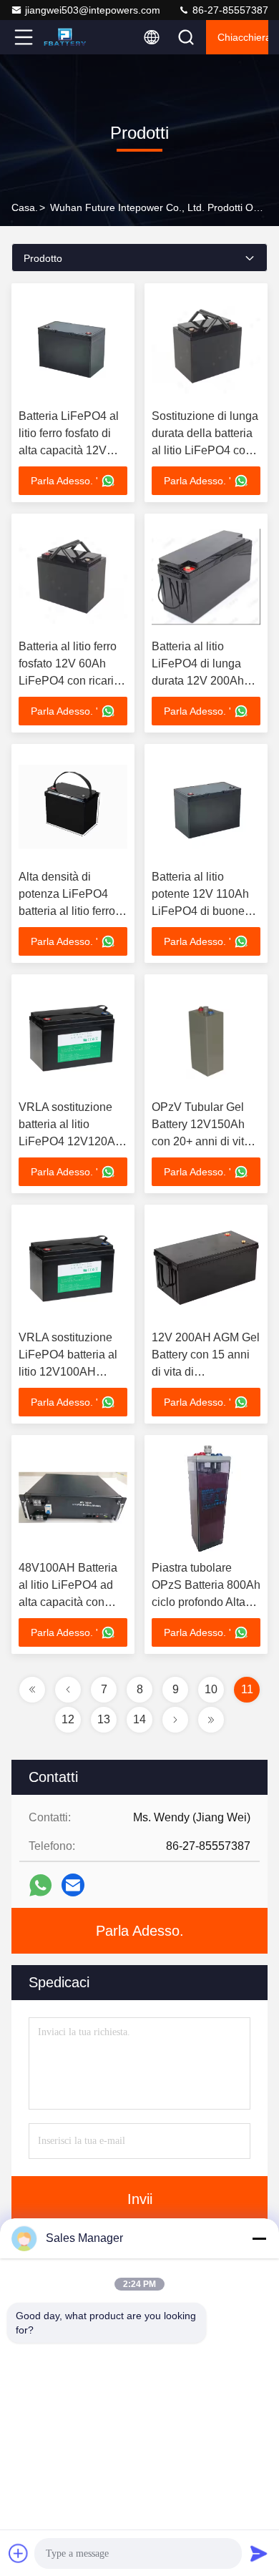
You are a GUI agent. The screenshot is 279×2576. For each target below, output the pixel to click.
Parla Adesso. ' (64, 481)
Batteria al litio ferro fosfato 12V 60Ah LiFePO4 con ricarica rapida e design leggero (72, 681)
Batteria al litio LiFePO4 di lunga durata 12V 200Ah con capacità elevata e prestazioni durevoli (206, 681)
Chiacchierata (243, 37)
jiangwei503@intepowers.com (93, 10)
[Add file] (19, 2553)
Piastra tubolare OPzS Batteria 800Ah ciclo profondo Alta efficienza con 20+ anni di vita (206, 1602)
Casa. (25, 207)
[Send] (259, 2553)
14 (139, 1719)
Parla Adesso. (140, 1931)
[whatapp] (40, 1885)
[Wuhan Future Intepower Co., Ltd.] (71, 37)
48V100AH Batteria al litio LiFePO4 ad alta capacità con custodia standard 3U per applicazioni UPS (73, 1602)
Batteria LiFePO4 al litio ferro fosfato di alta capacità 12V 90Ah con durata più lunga (70, 450)
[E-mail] (73, 1885)
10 (211, 1689)
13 (104, 1719)
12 (68, 1719)
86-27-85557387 (229, 10)
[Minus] (259, 2238)
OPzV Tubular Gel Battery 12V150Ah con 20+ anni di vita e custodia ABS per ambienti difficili (206, 1141)
